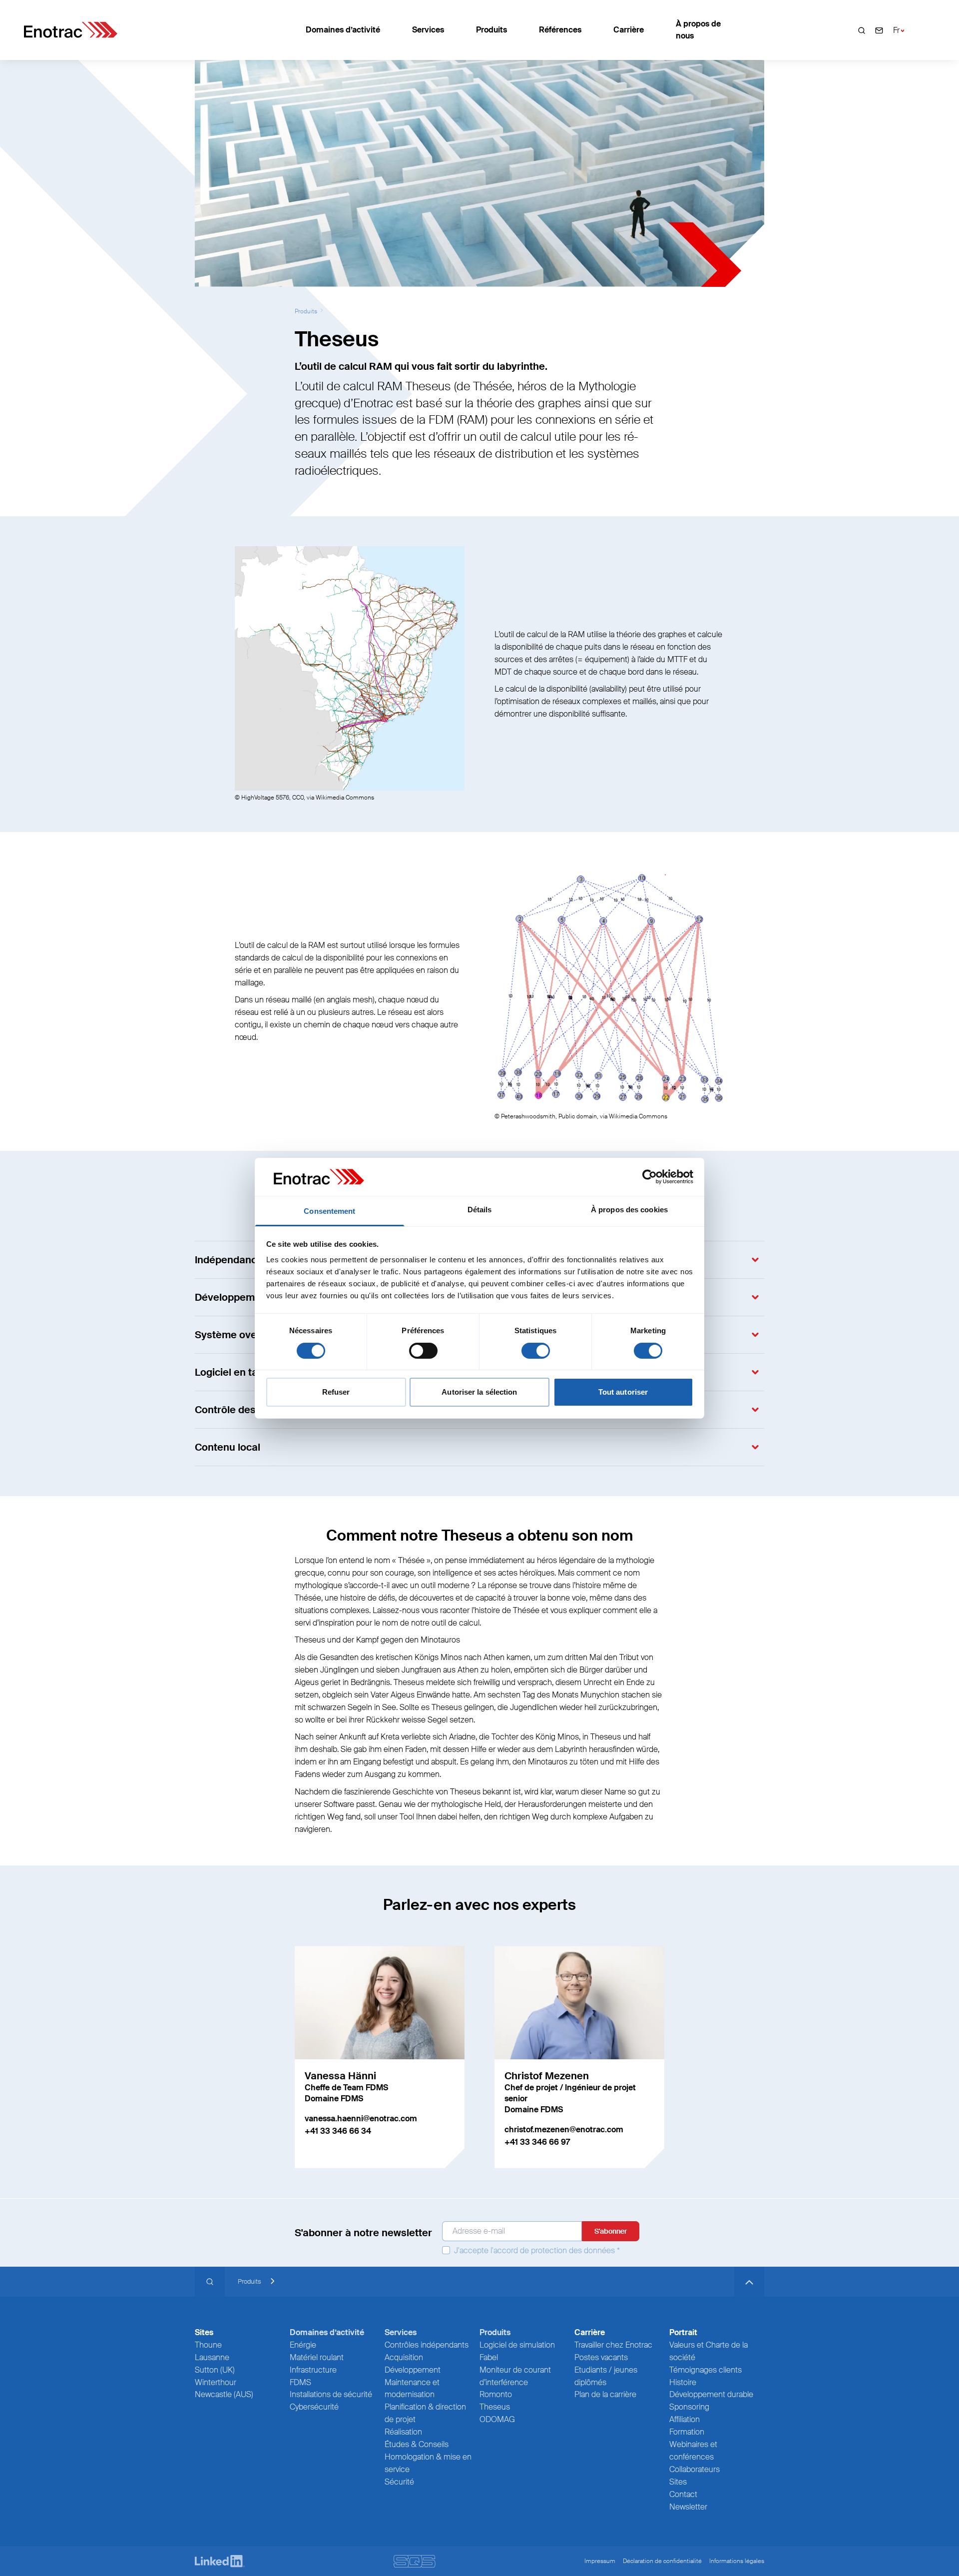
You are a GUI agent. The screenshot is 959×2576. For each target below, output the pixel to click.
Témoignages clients (706, 2370)
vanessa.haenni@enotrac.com (361, 2119)
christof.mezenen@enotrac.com (564, 2130)
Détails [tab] (480, 1210)
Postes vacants (601, 2357)
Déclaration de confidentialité (662, 2561)
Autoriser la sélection (479, 1392)
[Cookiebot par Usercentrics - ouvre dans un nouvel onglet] (650, 1177)
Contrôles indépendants (427, 2345)
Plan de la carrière (605, 2394)
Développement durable (711, 2394)
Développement (413, 2370)
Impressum (600, 2561)
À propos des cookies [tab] (629, 1210)
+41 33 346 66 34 (338, 2131)
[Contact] (879, 30)
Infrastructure (313, 2370)
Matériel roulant (317, 2357)
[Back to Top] (749, 2282)
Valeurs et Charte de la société (709, 2351)
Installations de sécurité (331, 2394)
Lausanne (212, 2357)
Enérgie (303, 2345)
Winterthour (216, 2382)
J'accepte (536, 2250)
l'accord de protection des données (553, 2250)
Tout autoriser (623, 1392)
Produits (491, 30)
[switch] (423, 1351)
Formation (687, 2432)
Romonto (496, 2394)
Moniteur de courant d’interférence (515, 2376)
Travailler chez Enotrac (613, 2345)
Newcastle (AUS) (224, 2394)
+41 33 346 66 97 (537, 2142)
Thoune (208, 2345)
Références (560, 30)
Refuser (336, 1392)
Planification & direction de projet (425, 2413)
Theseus (495, 2407)
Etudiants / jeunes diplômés (606, 2376)
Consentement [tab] (329, 1211)
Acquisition (404, 2357)
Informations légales (737, 2561)
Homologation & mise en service (428, 2463)
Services (428, 30)
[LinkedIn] (220, 2561)
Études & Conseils (417, 2444)
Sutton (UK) (215, 2370)
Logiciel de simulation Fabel (517, 2351)
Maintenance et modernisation (412, 2389)
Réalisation (403, 2432)
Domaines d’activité (343, 30)
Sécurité (399, 2482)
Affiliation (685, 2419)
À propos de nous (698, 30)
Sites (678, 2482)
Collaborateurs (695, 2469)
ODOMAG (497, 2419)
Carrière (629, 30)
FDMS (300, 2382)
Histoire (683, 2382)
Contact (683, 2494)
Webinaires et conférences (693, 2451)
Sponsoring (689, 2407)
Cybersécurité (314, 2407)
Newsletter (688, 2507)
